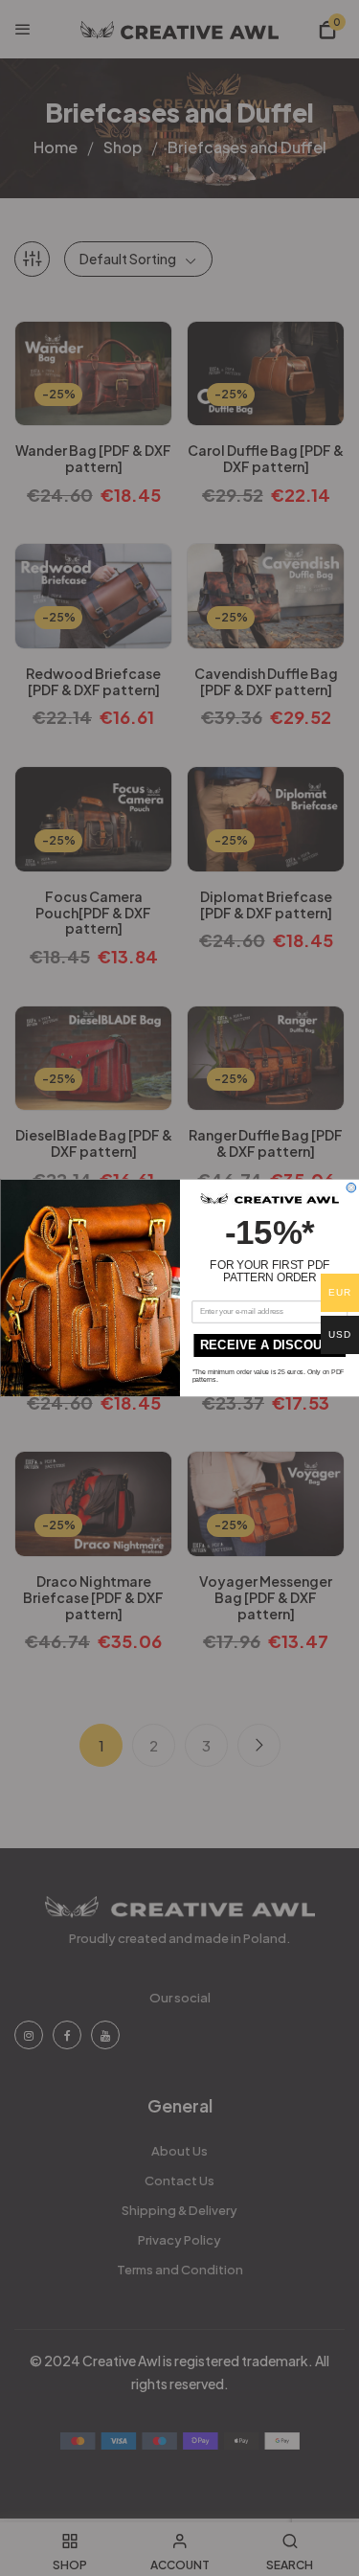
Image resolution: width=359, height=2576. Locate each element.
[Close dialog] (351, 1187)
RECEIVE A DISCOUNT (269, 1345)
